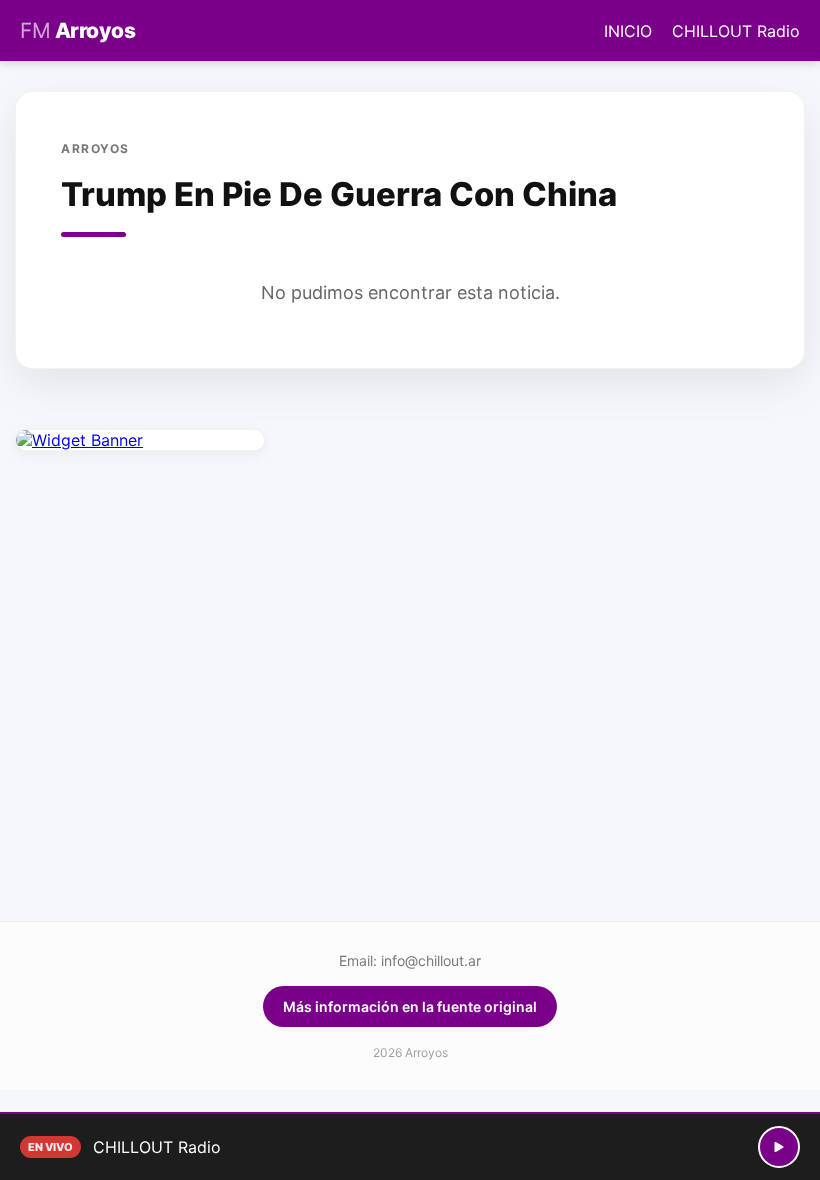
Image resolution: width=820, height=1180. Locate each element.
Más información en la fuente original (410, 1006)
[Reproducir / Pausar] (779, 1147)
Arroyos (77, 30)
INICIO (628, 31)
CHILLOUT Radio (736, 31)
